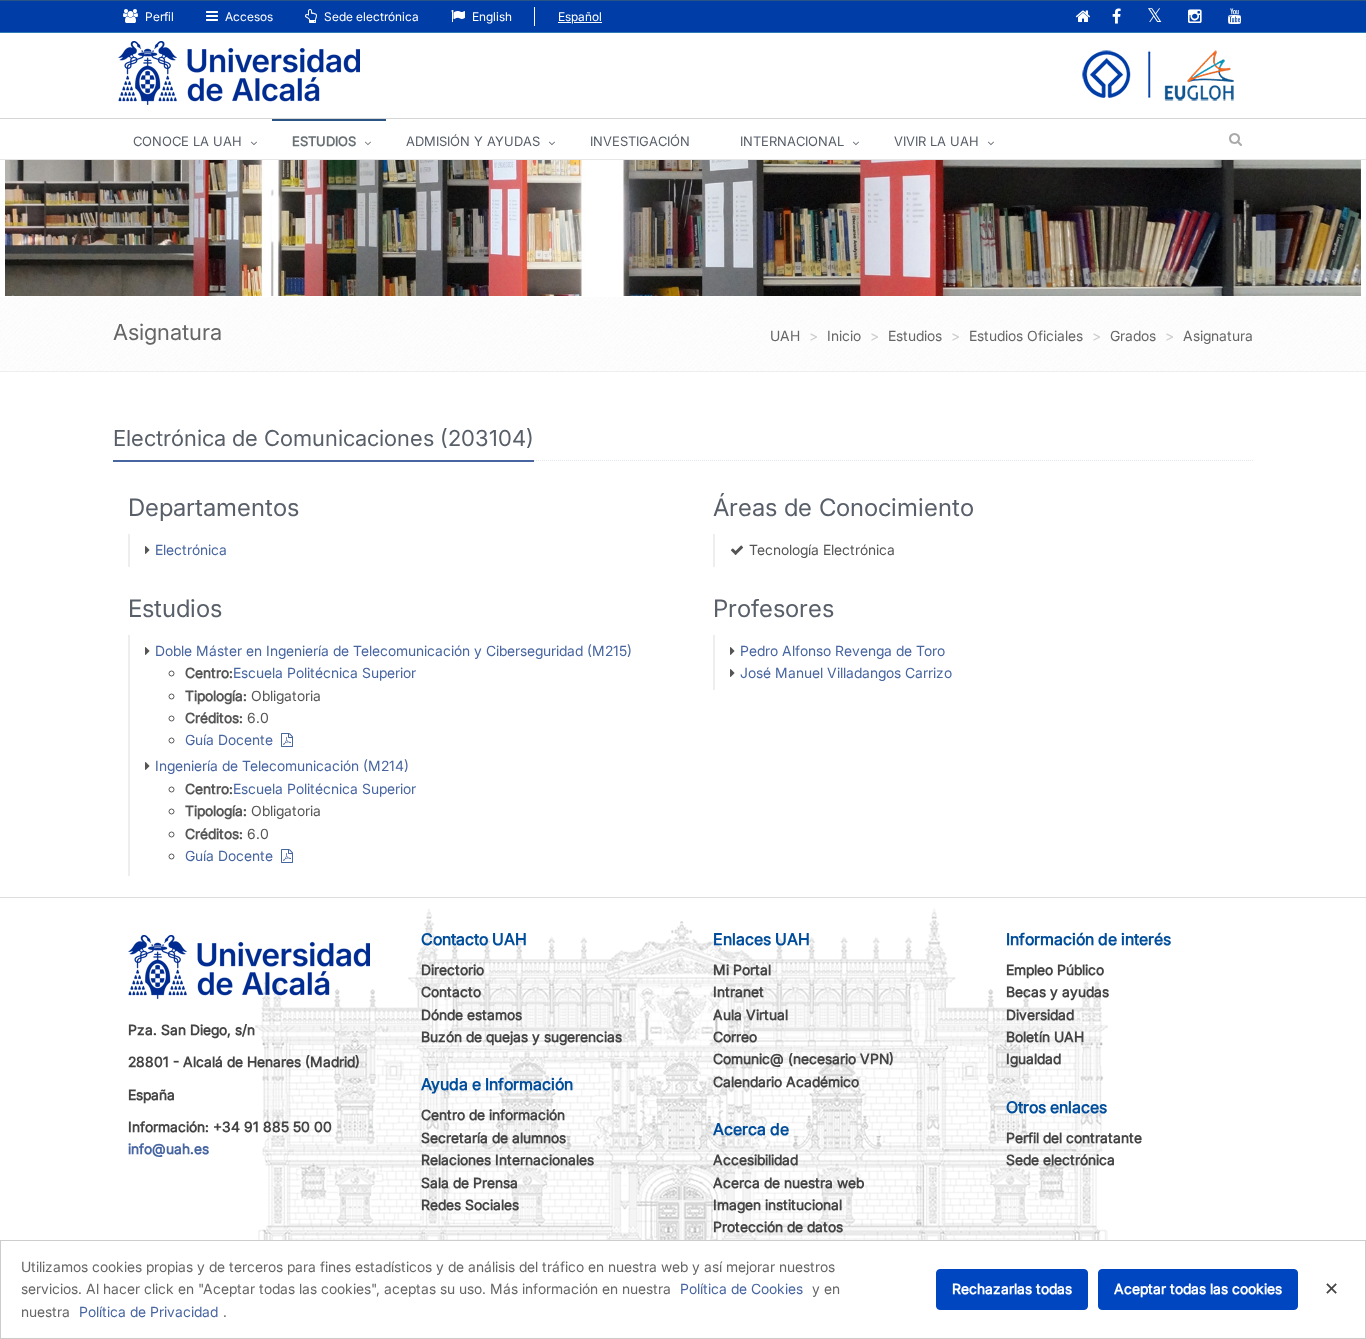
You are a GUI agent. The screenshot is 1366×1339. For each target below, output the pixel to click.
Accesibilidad (755, 1159)
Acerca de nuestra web (788, 1182)
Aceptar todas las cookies (1198, 1288)
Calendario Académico (786, 1081)
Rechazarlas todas (1012, 1288)
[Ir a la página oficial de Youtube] (1235, 17)
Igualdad (1033, 1058)
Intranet (738, 991)
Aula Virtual (750, 1014)
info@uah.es (168, 1148)
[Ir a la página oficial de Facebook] (1116, 17)
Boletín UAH (1045, 1036)
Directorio (452, 969)
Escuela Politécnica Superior (324, 672)
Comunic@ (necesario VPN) (803, 1058)
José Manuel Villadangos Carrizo (846, 672)
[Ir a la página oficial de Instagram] (1195, 17)
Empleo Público (1055, 969)
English (490, 16)
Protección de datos (778, 1226)
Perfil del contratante (1074, 1137)
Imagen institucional (777, 1204)
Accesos (247, 16)
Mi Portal (742, 969)
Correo (735, 1036)
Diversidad (1040, 1014)
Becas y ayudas (1057, 991)
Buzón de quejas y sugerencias (521, 1036)
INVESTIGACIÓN (640, 141)
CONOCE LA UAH (187, 141)
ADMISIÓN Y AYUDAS (473, 141)
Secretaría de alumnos (493, 1137)
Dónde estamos (471, 1014)
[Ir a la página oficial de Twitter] (1154, 17)
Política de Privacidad (148, 1311)
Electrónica (191, 549)
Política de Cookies (741, 1288)
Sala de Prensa (469, 1182)
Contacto (451, 991)
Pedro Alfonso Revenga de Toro (842, 650)
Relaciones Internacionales (507, 1159)
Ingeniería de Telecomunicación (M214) (282, 765)
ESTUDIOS (324, 141)
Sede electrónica (370, 16)
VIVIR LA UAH (936, 141)
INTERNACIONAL (792, 141)
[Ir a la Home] (239, 73)
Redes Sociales (470, 1204)
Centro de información (493, 1114)
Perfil (158, 16)
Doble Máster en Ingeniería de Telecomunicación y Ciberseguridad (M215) (393, 650)
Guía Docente (233, 739)
